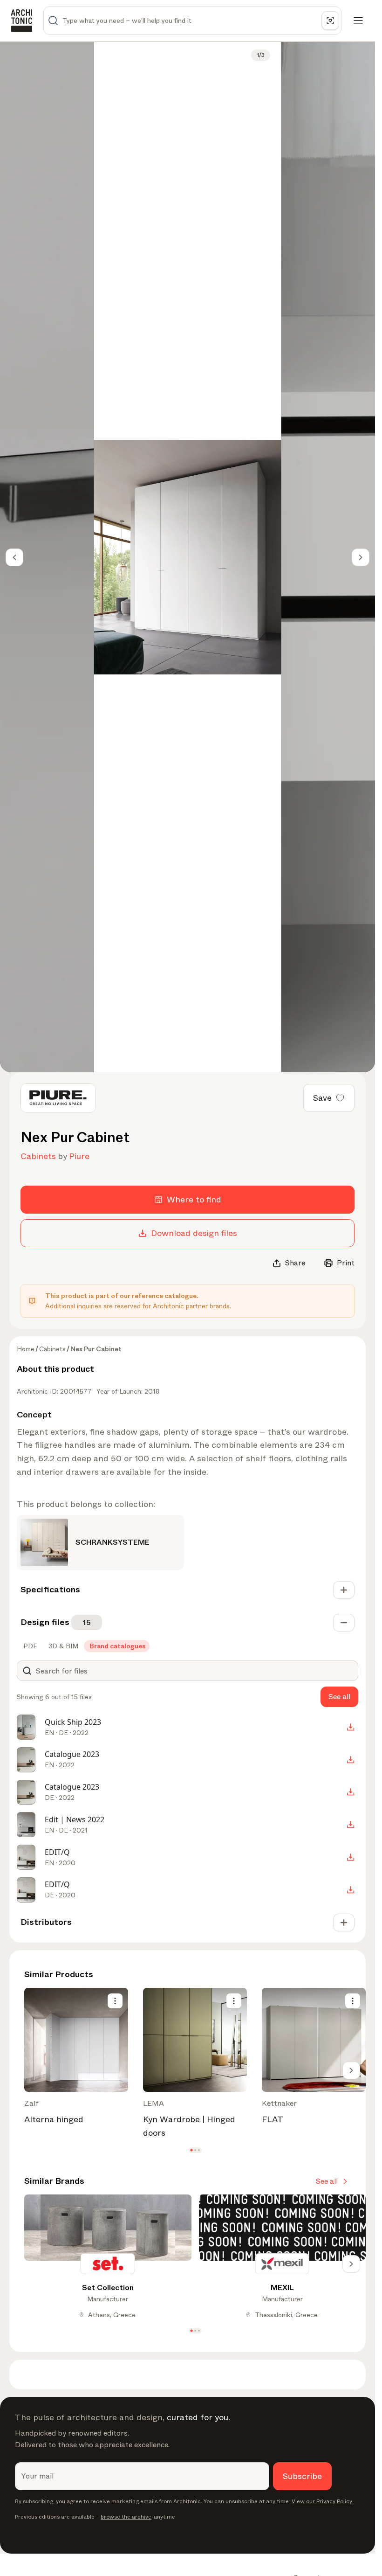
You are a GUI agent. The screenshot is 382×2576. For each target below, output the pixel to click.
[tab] (29, 1646)
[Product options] (115, 2001)
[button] (191, 2150)
